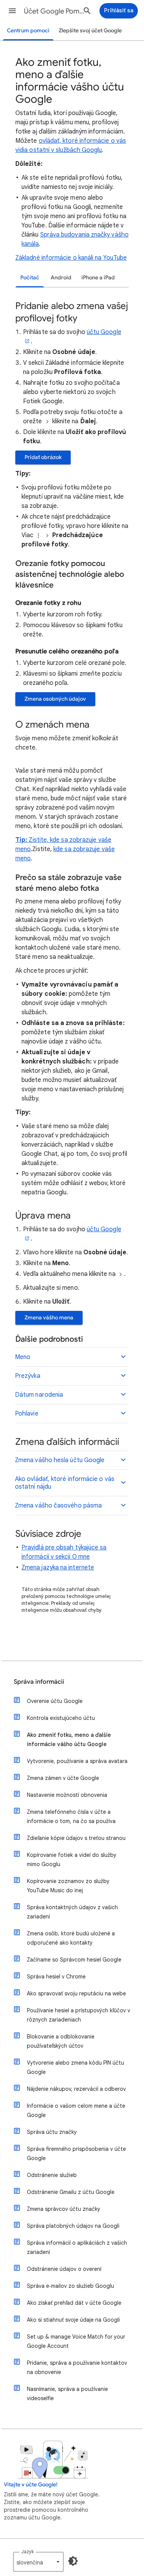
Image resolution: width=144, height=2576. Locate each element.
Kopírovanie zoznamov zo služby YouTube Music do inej (68, 1886)
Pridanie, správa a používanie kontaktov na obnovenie (77, 2367)
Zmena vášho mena (49, 1318)
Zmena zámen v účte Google (63, 1778)
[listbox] (38, 2562)
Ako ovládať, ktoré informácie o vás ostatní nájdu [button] (65, 1483)
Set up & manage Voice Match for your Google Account (76, 2341)
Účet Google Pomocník (55, 11)
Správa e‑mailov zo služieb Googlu (70, 2286)
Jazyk (27, 2552)
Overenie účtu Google (55, 1701)
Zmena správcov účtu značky (64, 2209)
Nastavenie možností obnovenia (67, 1795)
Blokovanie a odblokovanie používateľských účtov (61, 2041)
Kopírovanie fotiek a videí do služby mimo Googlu (72, 1860)
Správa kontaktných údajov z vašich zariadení (72, 1912)
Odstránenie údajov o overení (64, 2269)
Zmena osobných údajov (55, 699)
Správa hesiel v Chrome (56, 1977)
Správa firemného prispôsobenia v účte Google (76, 2154)
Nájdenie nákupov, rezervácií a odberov (76, 2089)
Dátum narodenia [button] (39, 1395)
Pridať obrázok (43, 457)
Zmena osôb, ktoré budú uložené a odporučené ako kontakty (71, 1938)
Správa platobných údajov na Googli (73, 2226)
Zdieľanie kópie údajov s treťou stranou (76, 1838)
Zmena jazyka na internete (58, 1568)
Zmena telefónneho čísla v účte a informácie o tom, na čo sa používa (71, 1816)
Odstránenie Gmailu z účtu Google (71, 2192)
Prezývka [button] (28, 1376)
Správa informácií (39, 1682)
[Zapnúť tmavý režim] (73, 2561)
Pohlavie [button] (27, 1414)
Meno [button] (23, 1357)
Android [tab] (61, 278)
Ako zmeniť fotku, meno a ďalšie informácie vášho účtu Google (69, 1740)
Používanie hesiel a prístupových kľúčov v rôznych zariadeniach (79, 2015)
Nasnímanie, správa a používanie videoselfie (67, 2394)
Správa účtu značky (52, 2132)
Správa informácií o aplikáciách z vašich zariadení (77, 2247)
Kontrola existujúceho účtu (61, 1718)
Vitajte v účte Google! (31, 2485)
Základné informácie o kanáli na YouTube (71, 258)
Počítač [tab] (30, 278)
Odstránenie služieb (52, 2175)
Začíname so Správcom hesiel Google (74, 1960)
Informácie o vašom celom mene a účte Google (76, 2110)
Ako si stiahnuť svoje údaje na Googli (73, 2320)
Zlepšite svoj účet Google (90, 31)
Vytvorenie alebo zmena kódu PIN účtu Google (75, 2067)
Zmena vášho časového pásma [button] (58, 1506)
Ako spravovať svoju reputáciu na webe (76, 1993)
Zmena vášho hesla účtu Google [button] (60, 1460)
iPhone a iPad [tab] (98, 278)
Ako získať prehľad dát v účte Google (74, 2303)
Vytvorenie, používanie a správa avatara (77, 1761)
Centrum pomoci (28, 31)
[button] (12, 11)
